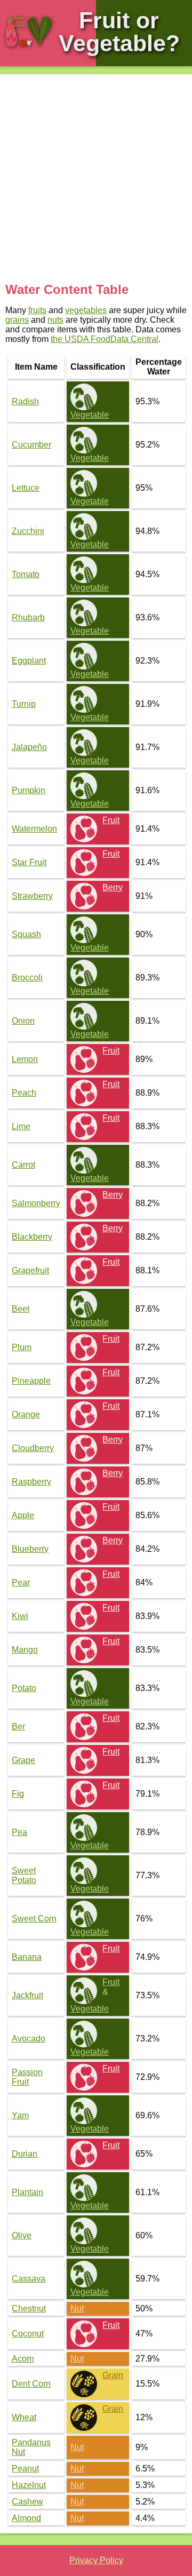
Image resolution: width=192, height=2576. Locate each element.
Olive (22, 2235)
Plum (22, 1347)
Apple (23, 1515)
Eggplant (29, 661)
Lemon (25, 1059)
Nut (77, 2308)
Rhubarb (28, 617)
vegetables (86, 310)
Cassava (29, 2279)
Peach (24, 1093)
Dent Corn (31, 2384)
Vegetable (90, 415)
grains (17, 320)
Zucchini (28, 531)
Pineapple (31, 1381)
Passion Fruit (27, 2077)
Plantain (27, 2192)
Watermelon (34, 829)
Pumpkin (29, 790)
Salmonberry (36, 1203)
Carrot (23, 1165)
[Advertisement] (96, 181)
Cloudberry (33, 1448)
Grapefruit (30, 1270)
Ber (18, 1726)
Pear (21, 1582)
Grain (113, 2375)
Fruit (111, 820)
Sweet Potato (24, 1875)
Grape (23, 1760)
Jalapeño (29, 747)
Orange (26, 1414)
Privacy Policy (96, 2560)
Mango (25, 1650)
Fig (18, 1794)
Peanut (25, 2469)
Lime (21, 1126)
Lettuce (26, 488)
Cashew (27, 2502)
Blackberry (32, 1237)
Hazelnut (29, 2485)
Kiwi (20, 1616)
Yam (20, 2115)
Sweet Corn (34, 1919)
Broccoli (27, 978)
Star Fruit (29, 862)
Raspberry (31, 1482)
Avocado (29, 2039)
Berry (113, 887)
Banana (27, 1957)
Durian (25, 2154)
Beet (21, 1309)
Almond (26, 2518)
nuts (55, 320)
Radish (25, 401)
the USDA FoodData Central (105, 339)
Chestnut (29, 2308)
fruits (37, 310)
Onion (23, 1021)
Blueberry (30, 1549)
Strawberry (32, 896)
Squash (26, 934)
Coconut (28, 2334)
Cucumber (31, 445)
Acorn (23, 2359)
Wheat (24, 2417)
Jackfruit (27, 1995)
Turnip (24, 704)
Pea (19, 1832)
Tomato (26, 574)
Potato (24, 1688)
